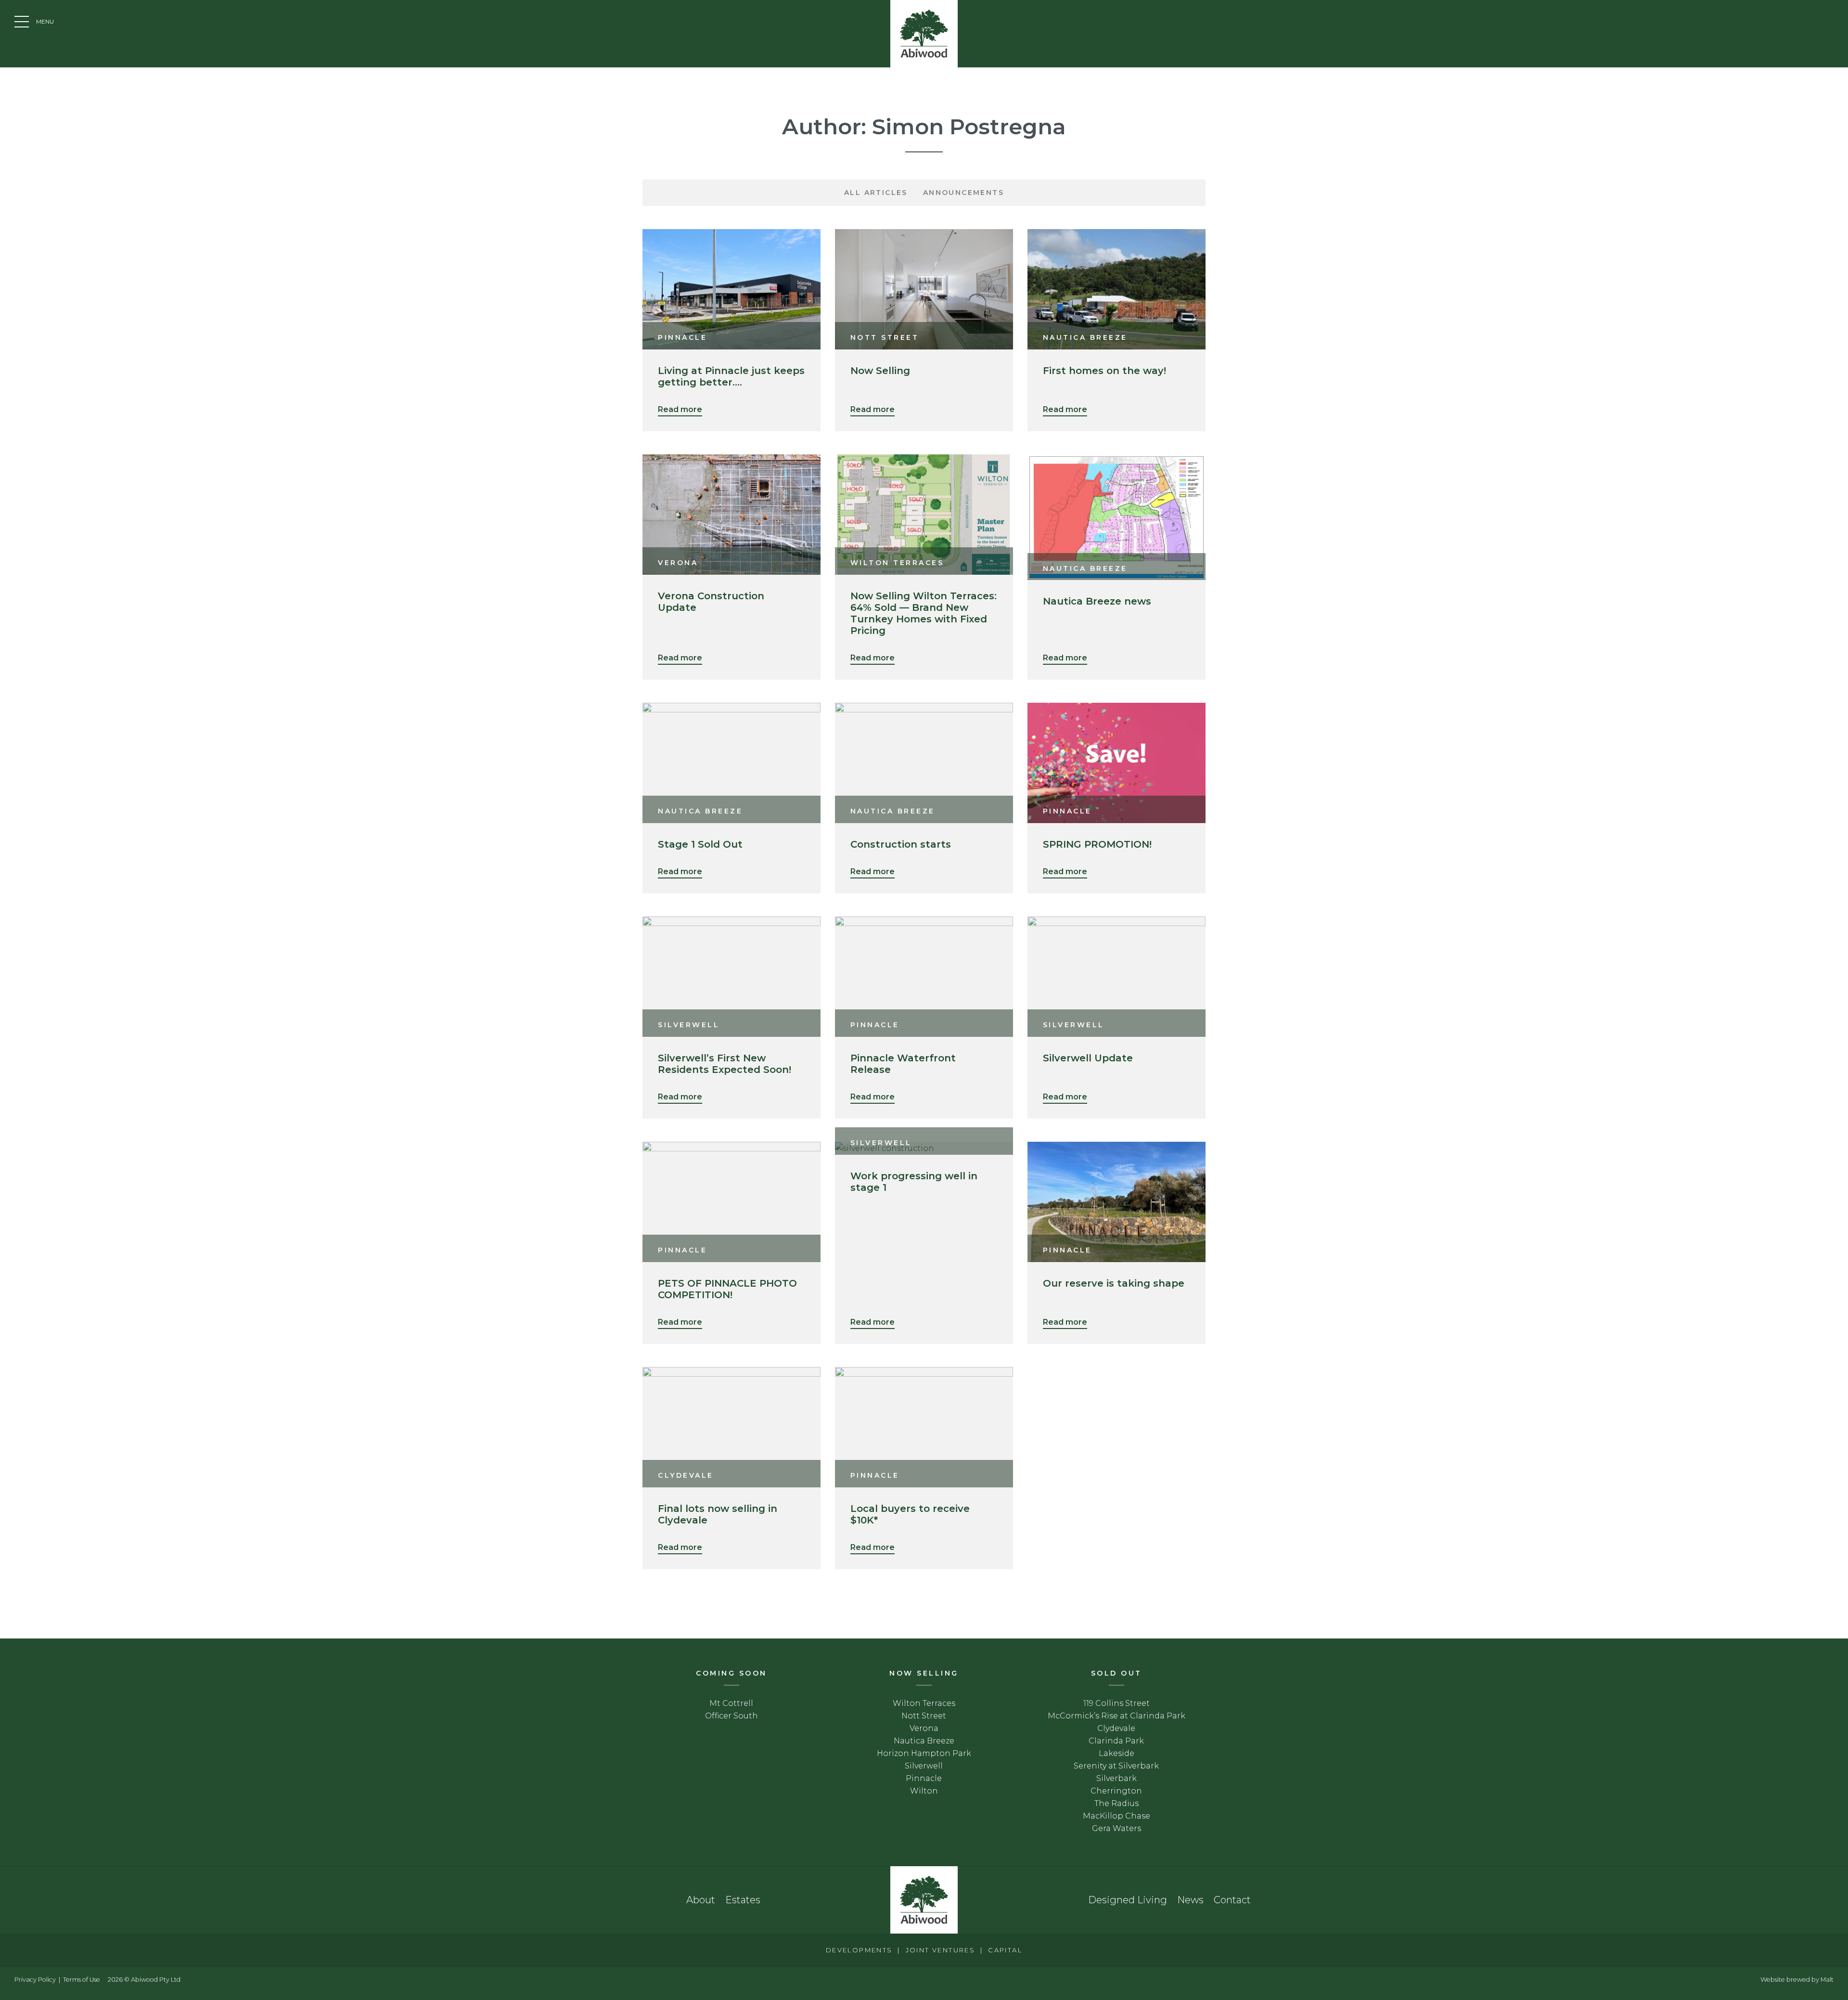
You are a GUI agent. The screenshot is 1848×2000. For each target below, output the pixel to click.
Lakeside (1116, 1753)
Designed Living (1128, 1900)
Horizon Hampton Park (924, 1753)
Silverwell (924, 1766)
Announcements (963, 193)
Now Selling (880, 371)
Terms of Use (82, 1980)
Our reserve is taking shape (1114, 1283)
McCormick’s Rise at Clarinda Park (1116, 1716)
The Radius (1116, 1803)
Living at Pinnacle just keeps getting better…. (731, 376)
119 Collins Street (1116, 1703)
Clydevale (1116, 1728)
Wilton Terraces (924, 1703)
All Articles (876, 193)
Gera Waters (1116, 1828)
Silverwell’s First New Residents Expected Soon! (725, 1064)
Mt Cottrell (731, 1703)
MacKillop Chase (1116, 1816)
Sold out (1116, 1673)
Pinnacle (924, 1778)
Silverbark (1116, 1778)
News (1190, 1900)
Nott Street (924, 1716)
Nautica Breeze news (1097, 601)
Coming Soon (731, 1673)
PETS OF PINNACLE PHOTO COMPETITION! (727, 1289)
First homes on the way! (1104, 371)
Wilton (924, 1791)
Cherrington (1116, 1791)
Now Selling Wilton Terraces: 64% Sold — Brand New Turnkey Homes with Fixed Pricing (924, 613)
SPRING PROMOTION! (1097, 844)
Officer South (731, 1716)
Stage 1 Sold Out (700, 844)
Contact (1232, 1900)
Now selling (924, 1673)
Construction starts (901, 844)
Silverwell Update (1088, 1058)
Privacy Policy (35, 1980)
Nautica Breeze (924, 1741)
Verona (924, 1728)
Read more (680, 409)
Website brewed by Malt (1797, 1980)
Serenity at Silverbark (1116, 1766)
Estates (743, 1900)
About (701, 1900)
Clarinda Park (1116, 1741)
